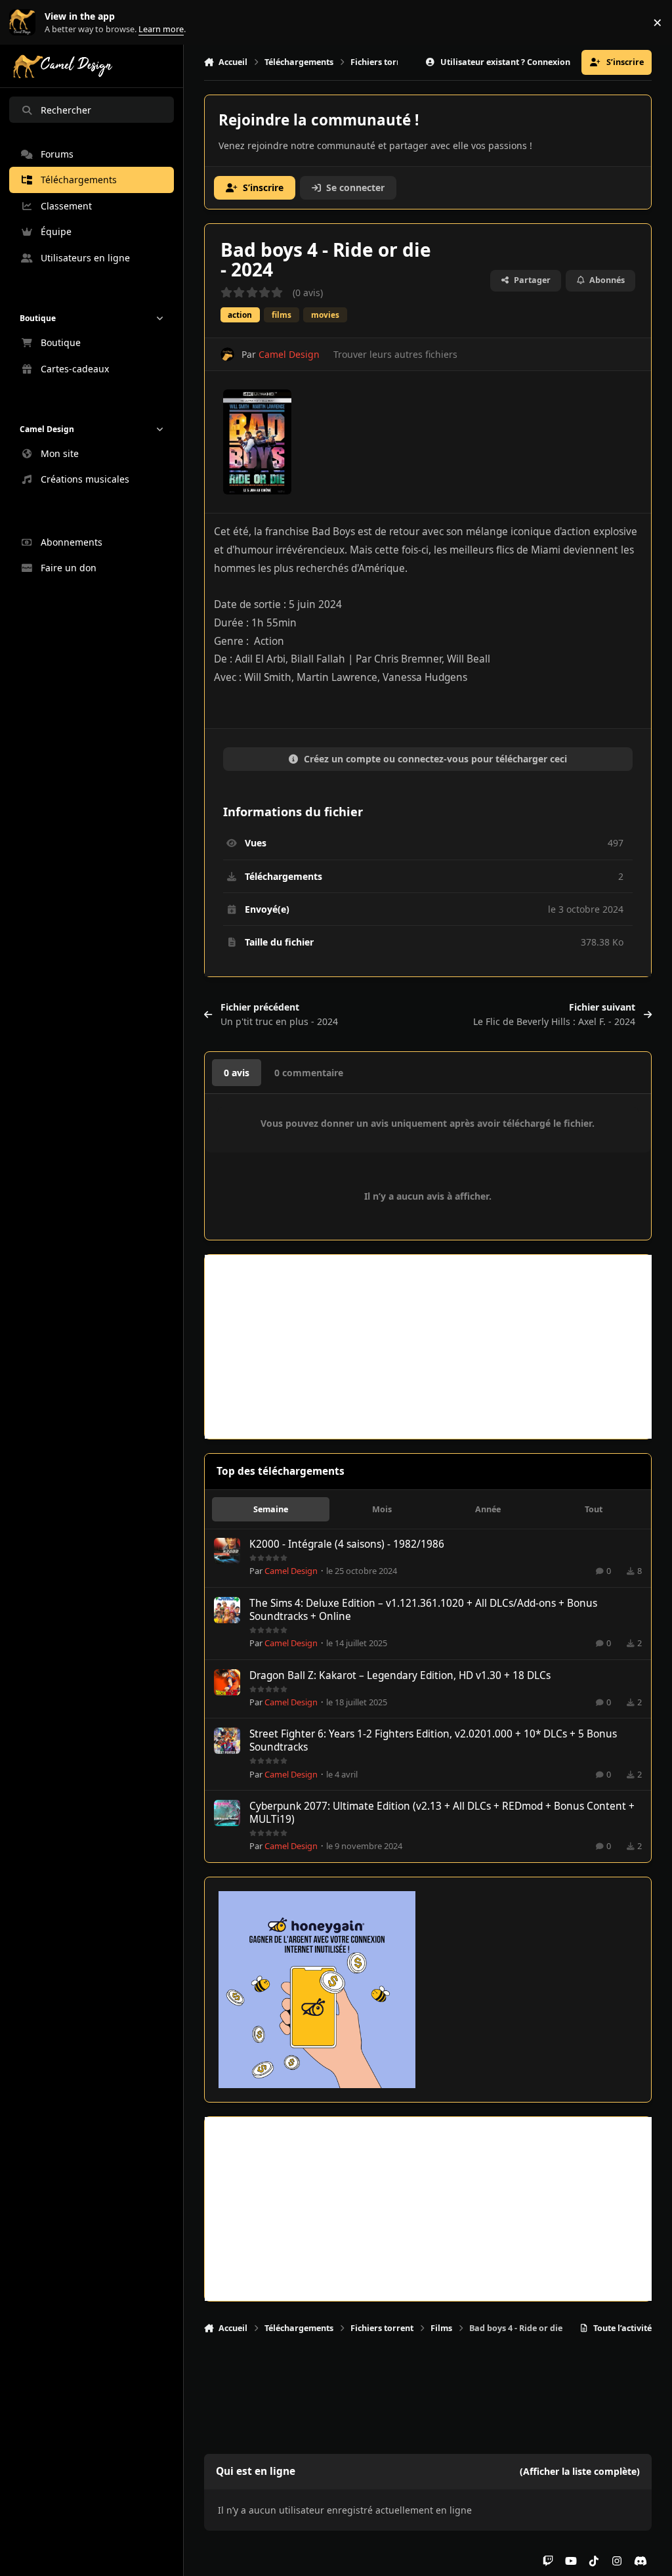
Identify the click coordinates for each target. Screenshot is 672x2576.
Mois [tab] (382, 1509)
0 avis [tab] (237, 1073)
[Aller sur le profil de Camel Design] (227, 354)
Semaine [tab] (271, 1509)
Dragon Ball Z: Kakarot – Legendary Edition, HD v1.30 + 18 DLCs (400, 1675)
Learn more (25, 23)
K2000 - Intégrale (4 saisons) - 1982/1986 (347, 1544)
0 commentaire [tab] (309, 1073)
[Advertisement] (428, 1347)
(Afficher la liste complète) (580, 2471)
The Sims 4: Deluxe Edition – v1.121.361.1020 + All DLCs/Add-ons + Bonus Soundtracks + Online (423, 1610)
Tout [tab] (594, 1509)
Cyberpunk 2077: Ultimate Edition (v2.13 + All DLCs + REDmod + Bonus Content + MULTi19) (442, 1813)
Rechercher (66, 110)
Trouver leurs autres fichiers (395, 354)
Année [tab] (488, 1509)
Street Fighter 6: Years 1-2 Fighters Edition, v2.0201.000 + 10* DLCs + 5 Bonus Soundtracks (433, 1740)
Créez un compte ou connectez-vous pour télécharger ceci (435, 759)
